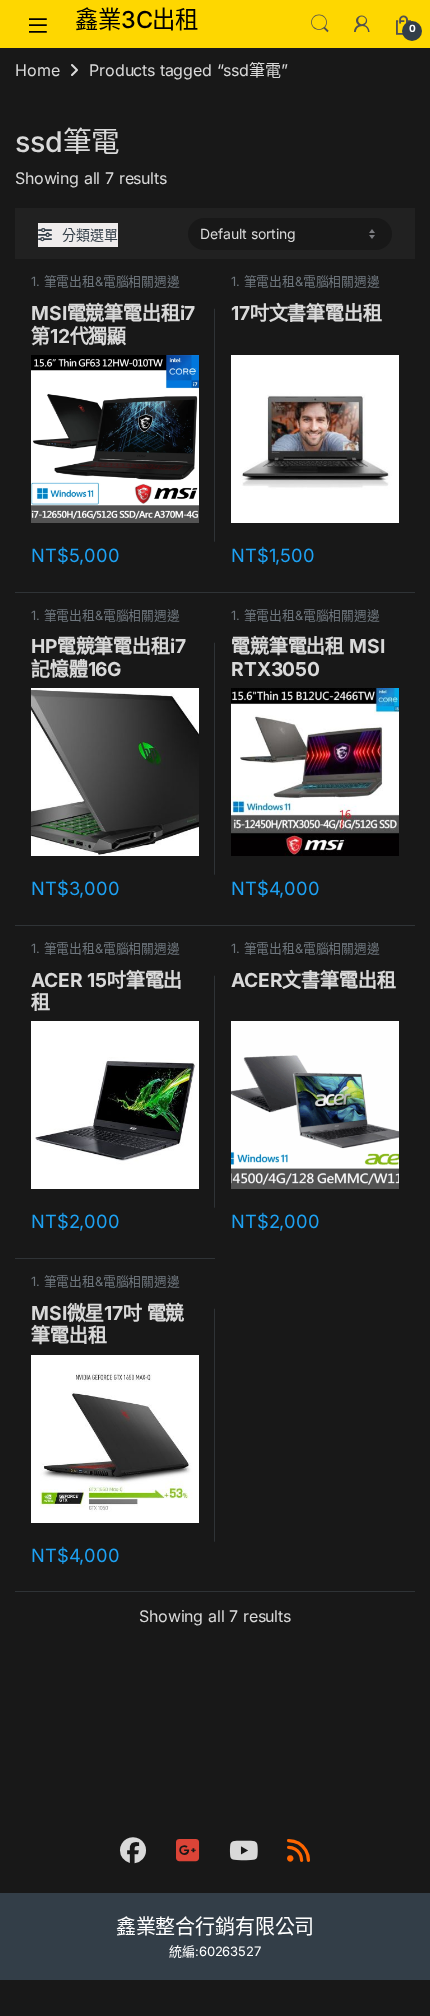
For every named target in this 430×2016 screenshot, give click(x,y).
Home (37, 70)
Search (320, 24)
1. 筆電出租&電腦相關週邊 (105, 281)
